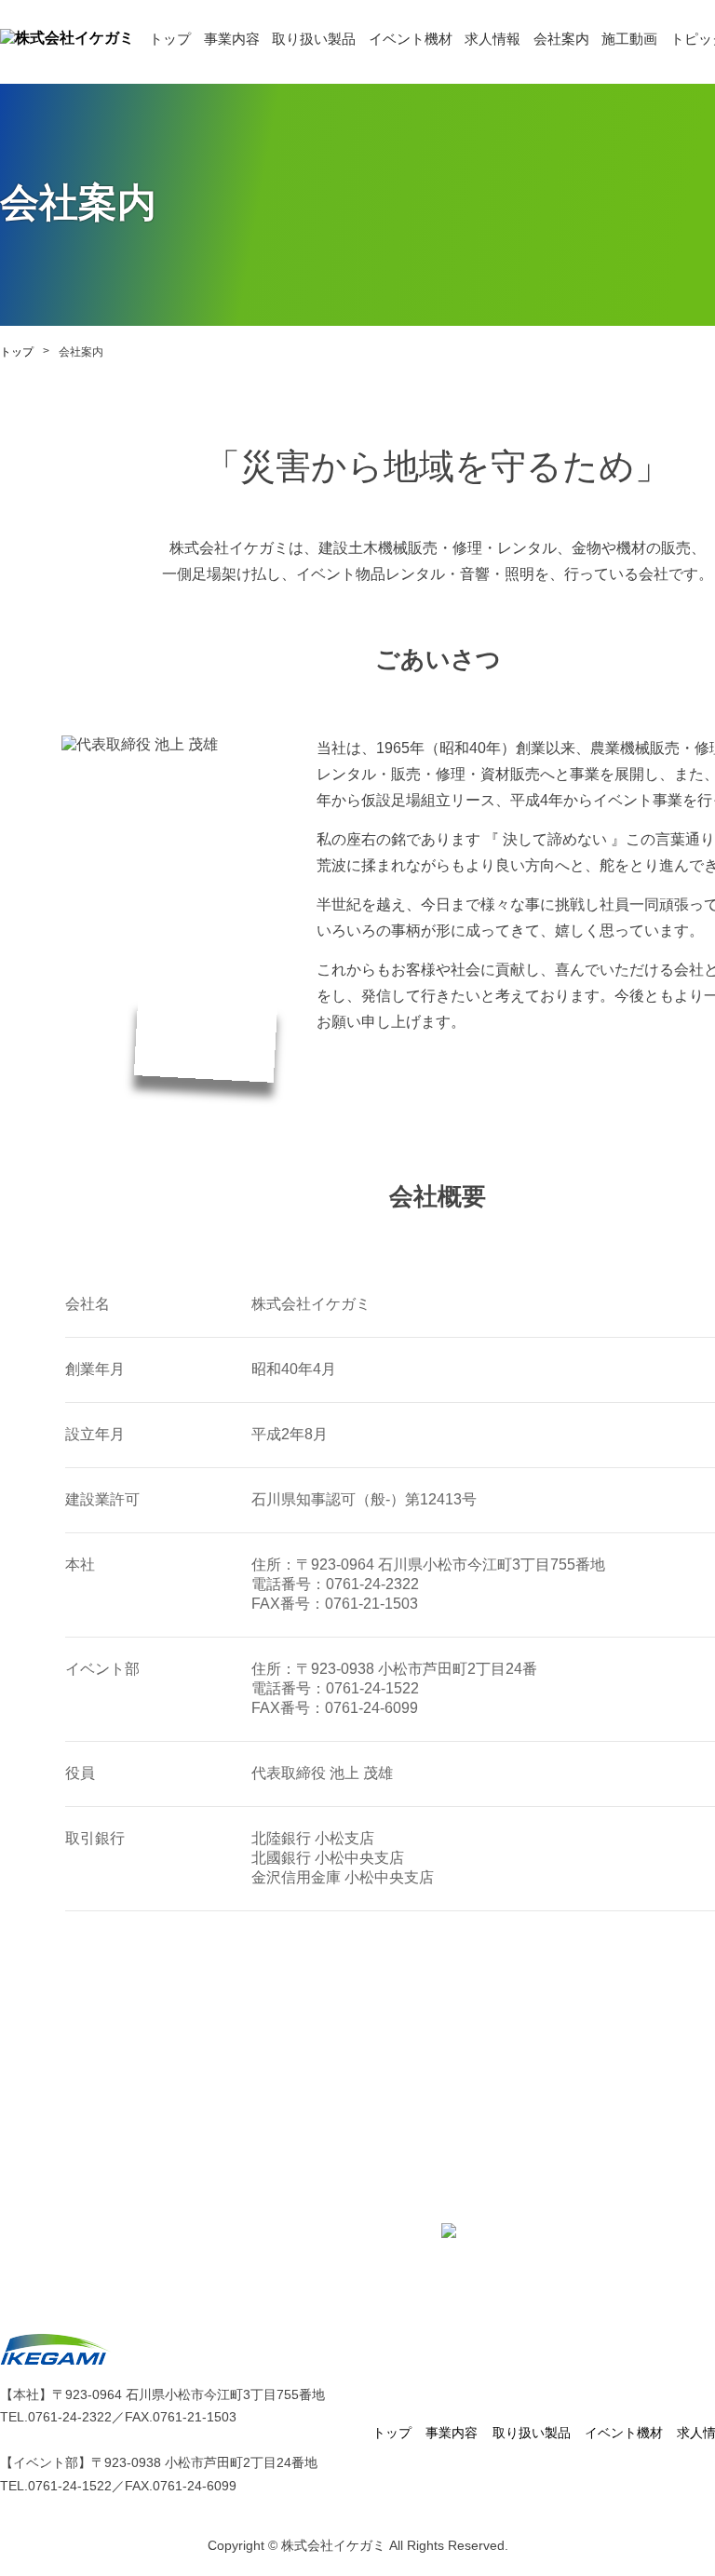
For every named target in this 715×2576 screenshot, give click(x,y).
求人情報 (492, 39)
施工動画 (629, 39)
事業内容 (232, 39)
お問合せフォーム (523, 2230)
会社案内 (561, 39)
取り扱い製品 (314, 39)
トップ (170, 39)
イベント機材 (411, 39)
